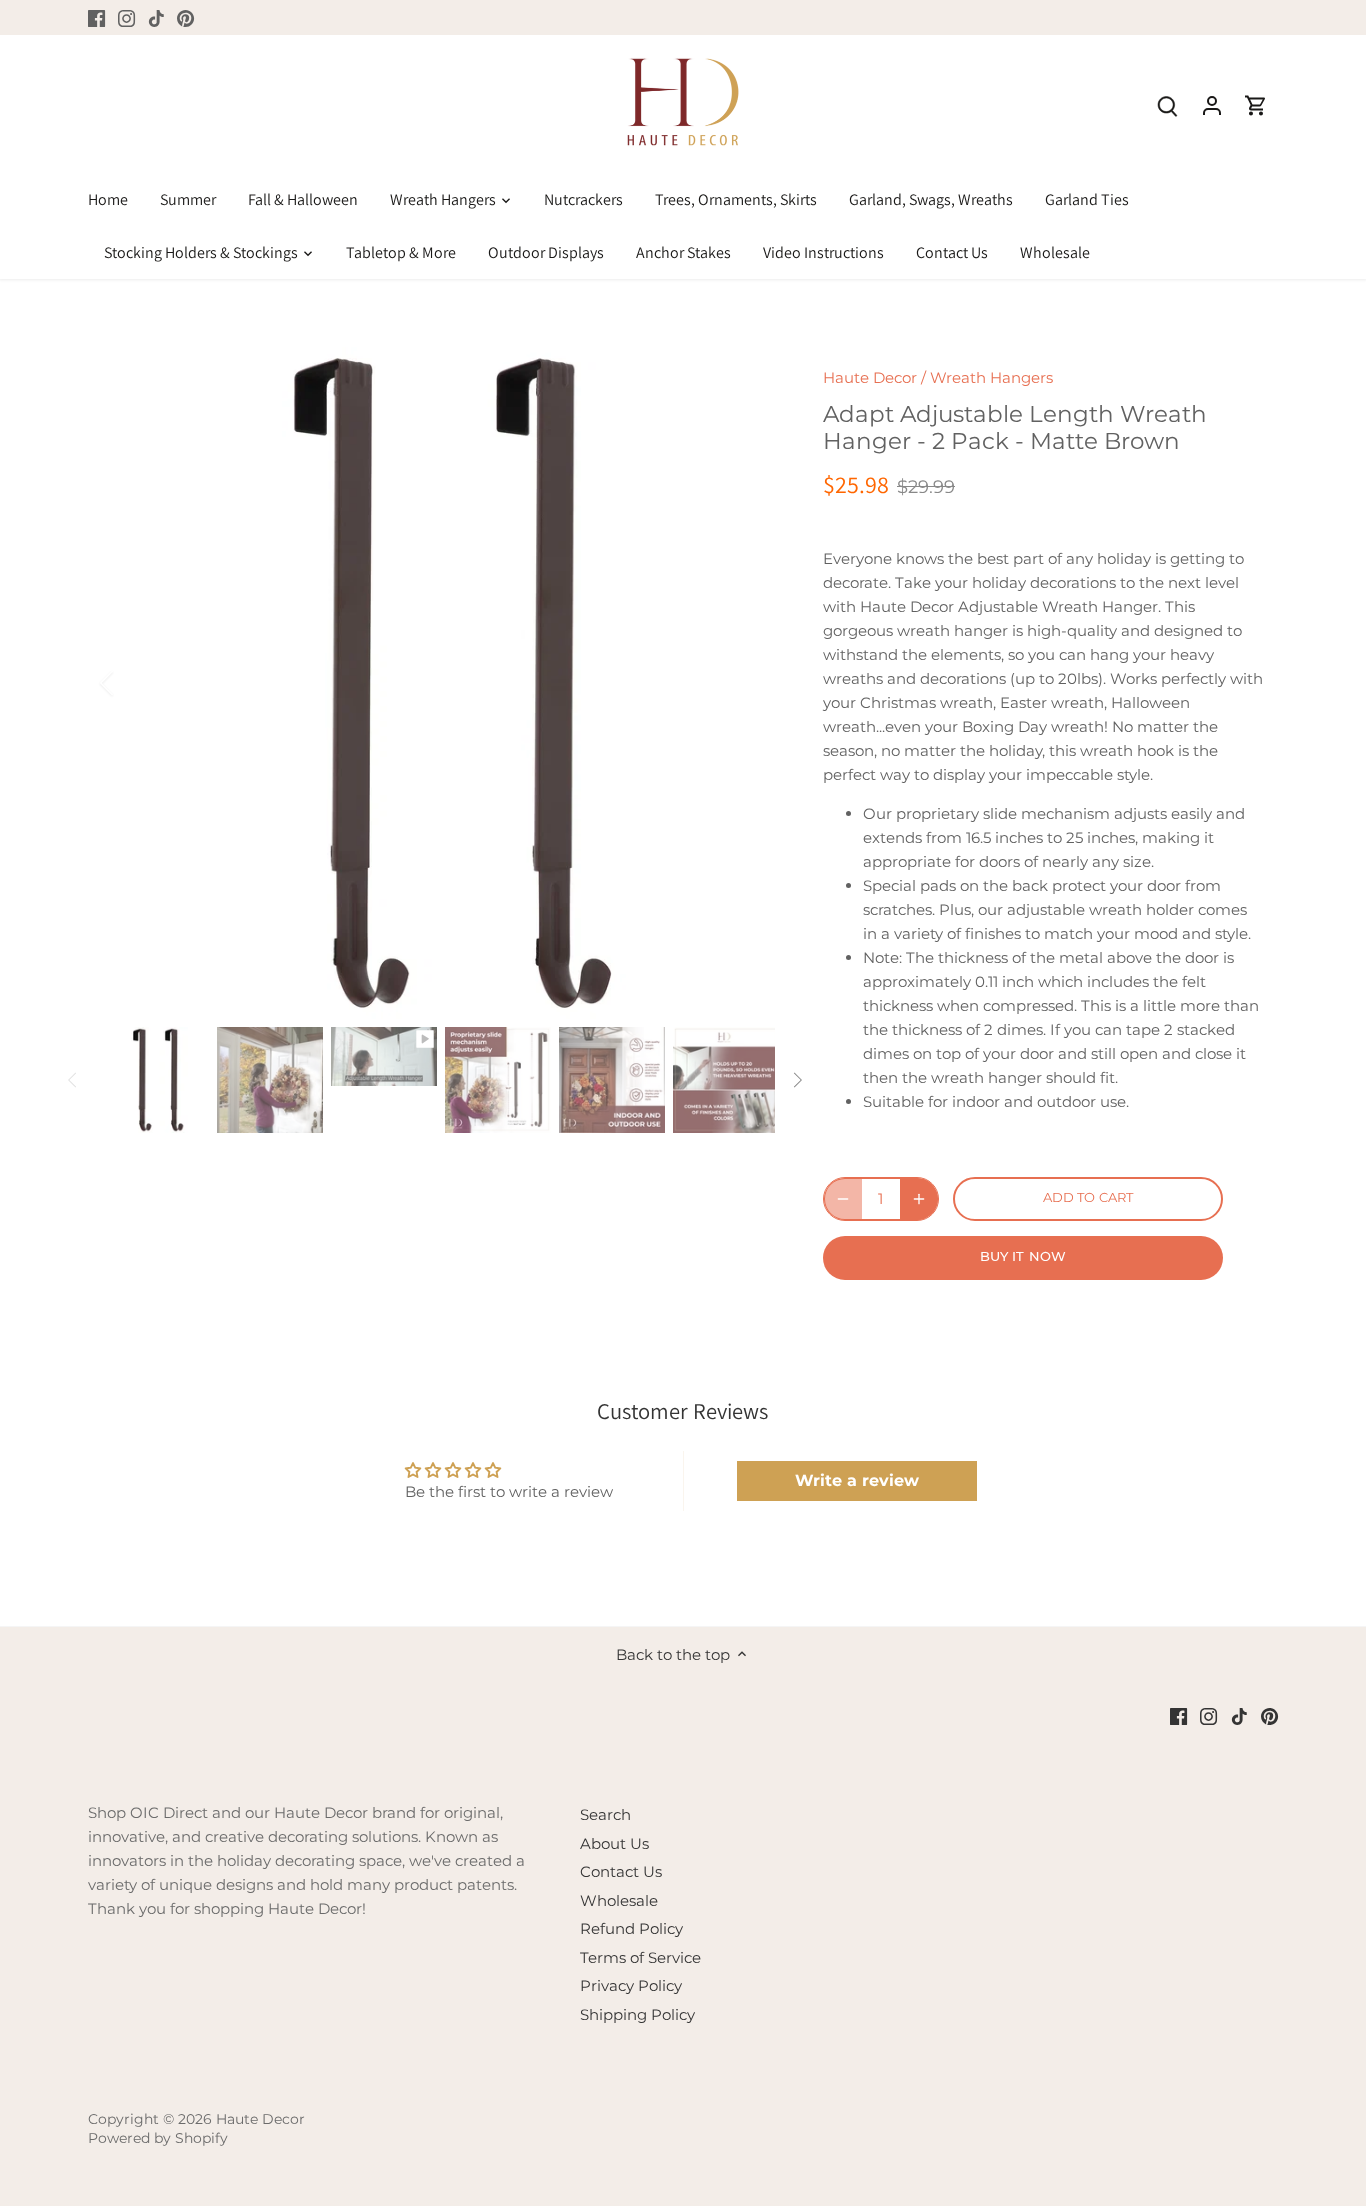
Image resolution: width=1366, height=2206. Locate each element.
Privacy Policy (631, 1985)
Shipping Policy (637, 2014)
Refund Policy (631, 1928)
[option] (439, 683)
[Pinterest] (185, 17)
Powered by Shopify (158, 2138)
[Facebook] (96, 17)
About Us (614, 1843)
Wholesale (619, 1900)
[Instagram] (126, 17)
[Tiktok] (156, 17)
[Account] (1212, 104)
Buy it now (1023, 1256)
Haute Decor (870, 377)
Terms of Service (640, 1957)
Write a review (857, 1480)
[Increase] (919, 1199)
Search (605, 1814)
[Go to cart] (1256, 104)
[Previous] (133, 683)
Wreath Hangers (991, 377)
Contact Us (621, 1871)
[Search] (1168, 104)
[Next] (745, 683)
